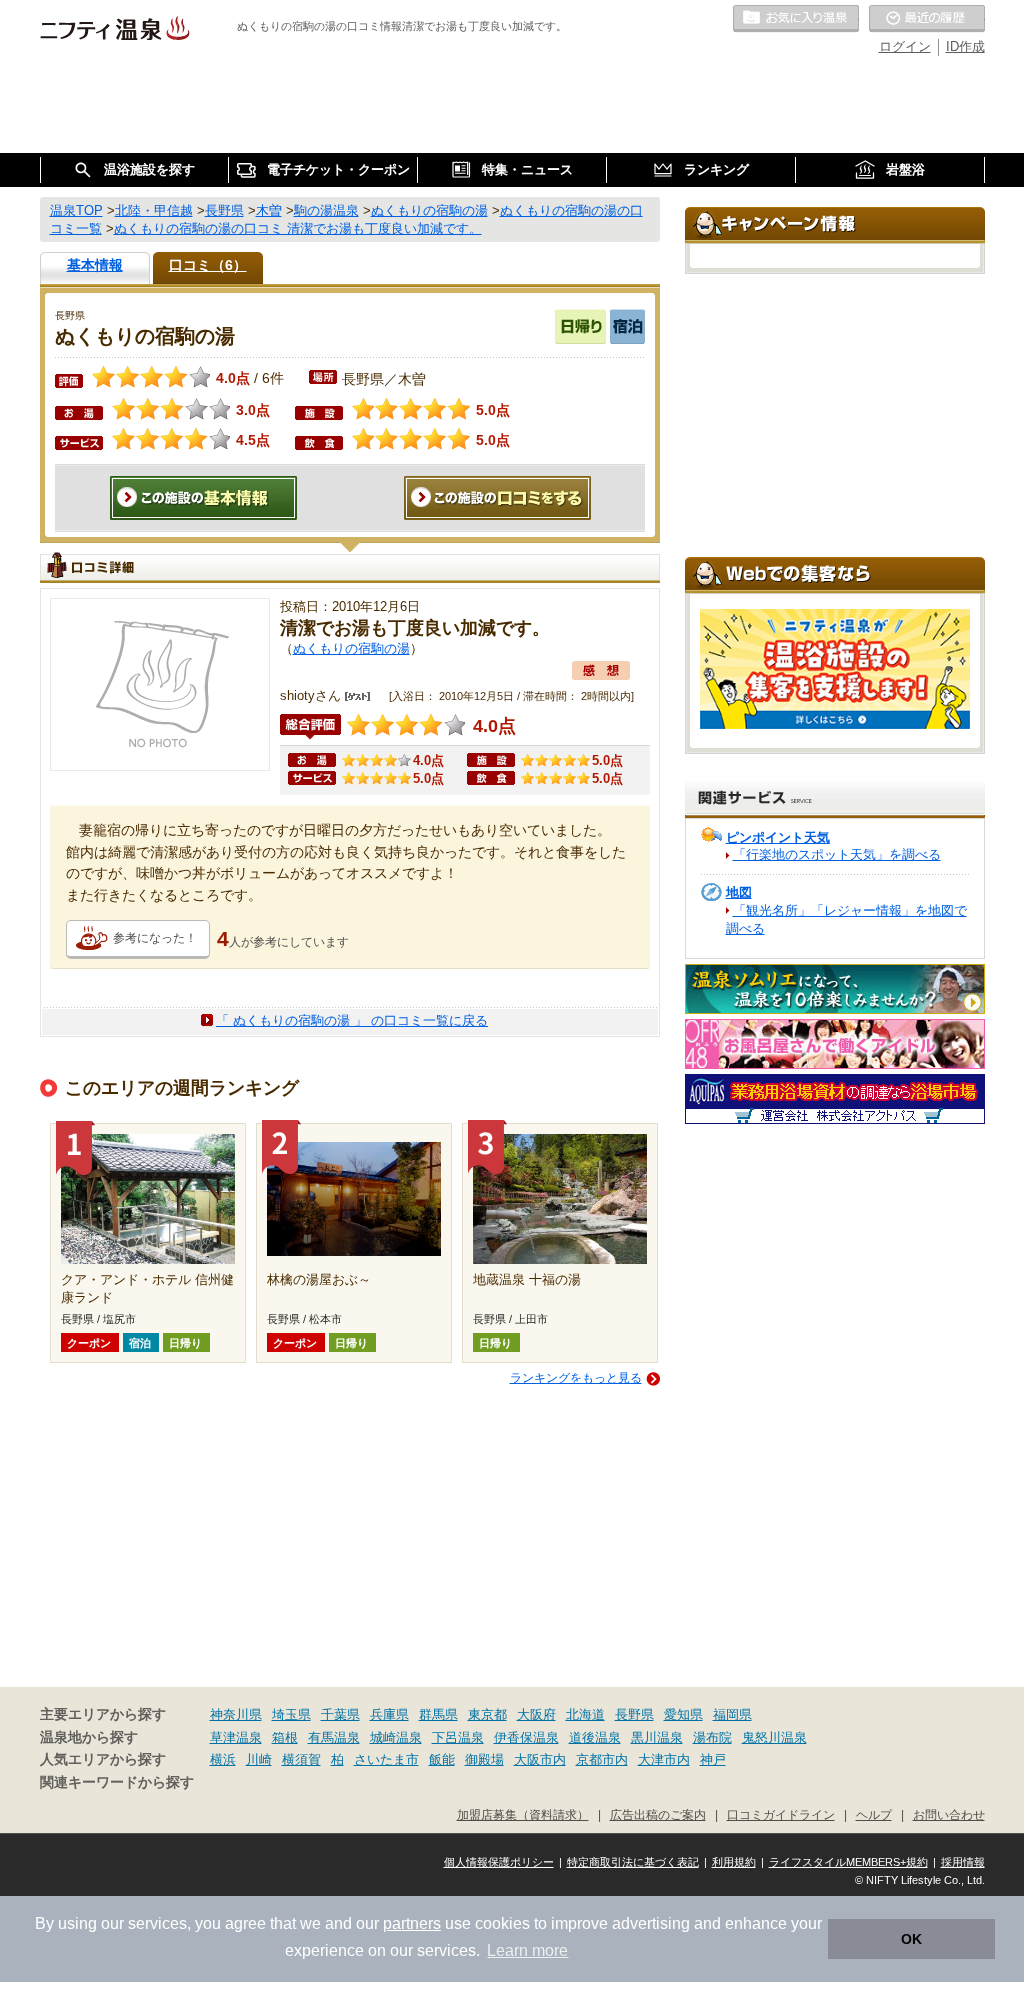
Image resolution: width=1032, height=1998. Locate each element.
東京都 (487, 1714)
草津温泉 (236, 1737)
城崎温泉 (396, 1737)
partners (412, 1923)
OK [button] (911, 1939)
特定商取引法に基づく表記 (633, 1862)
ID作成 (965, 46)
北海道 (585, 1714)
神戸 (713, 1759)
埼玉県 (291, 1714)
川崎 (259, 1759)
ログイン (905, 46)
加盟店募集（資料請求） (523, 1814)
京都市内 (602, 1759)
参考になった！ (155, 938)
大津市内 (664, 1759)
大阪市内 (540, 1759)
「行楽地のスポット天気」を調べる (837, 854)
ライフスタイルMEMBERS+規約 (848, 1862)
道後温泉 (595, 1737)
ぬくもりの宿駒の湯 (351, 648)
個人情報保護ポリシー (499, 1862)
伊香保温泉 (526, 1737)
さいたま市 (386, 1759)
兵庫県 (389, 1714)
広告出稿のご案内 (658, 1814)
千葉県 (340, 1714)
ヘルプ (874, 1814)
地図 (739, 892)
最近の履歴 (927, 19)
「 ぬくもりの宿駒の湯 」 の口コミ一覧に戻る (352, 1020)
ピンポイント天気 (778, 837)
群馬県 (438, 1714)
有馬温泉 (334, 1737)
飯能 (442, 1759)
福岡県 (732, 1714)
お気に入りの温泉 (796, 19)
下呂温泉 (458, 1737)
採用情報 (963, 1862)
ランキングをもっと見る (576, 1378)
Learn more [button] (527, 1950)
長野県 (634, 1714)
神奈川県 (236, 1714)
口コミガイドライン (781, 1814)
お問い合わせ (949, 1814)
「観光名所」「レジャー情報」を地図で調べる (846, 919)
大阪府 (536, 1714)
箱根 (285, 1737)
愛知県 (683, 1714)
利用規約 (734, 1862)
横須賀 (301, 1759)
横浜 (223, 1759)
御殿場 (484, 1759)
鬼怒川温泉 (774, 1737)
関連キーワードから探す (117, 1782)
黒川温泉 (657, 1737)
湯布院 (712, 1737)
